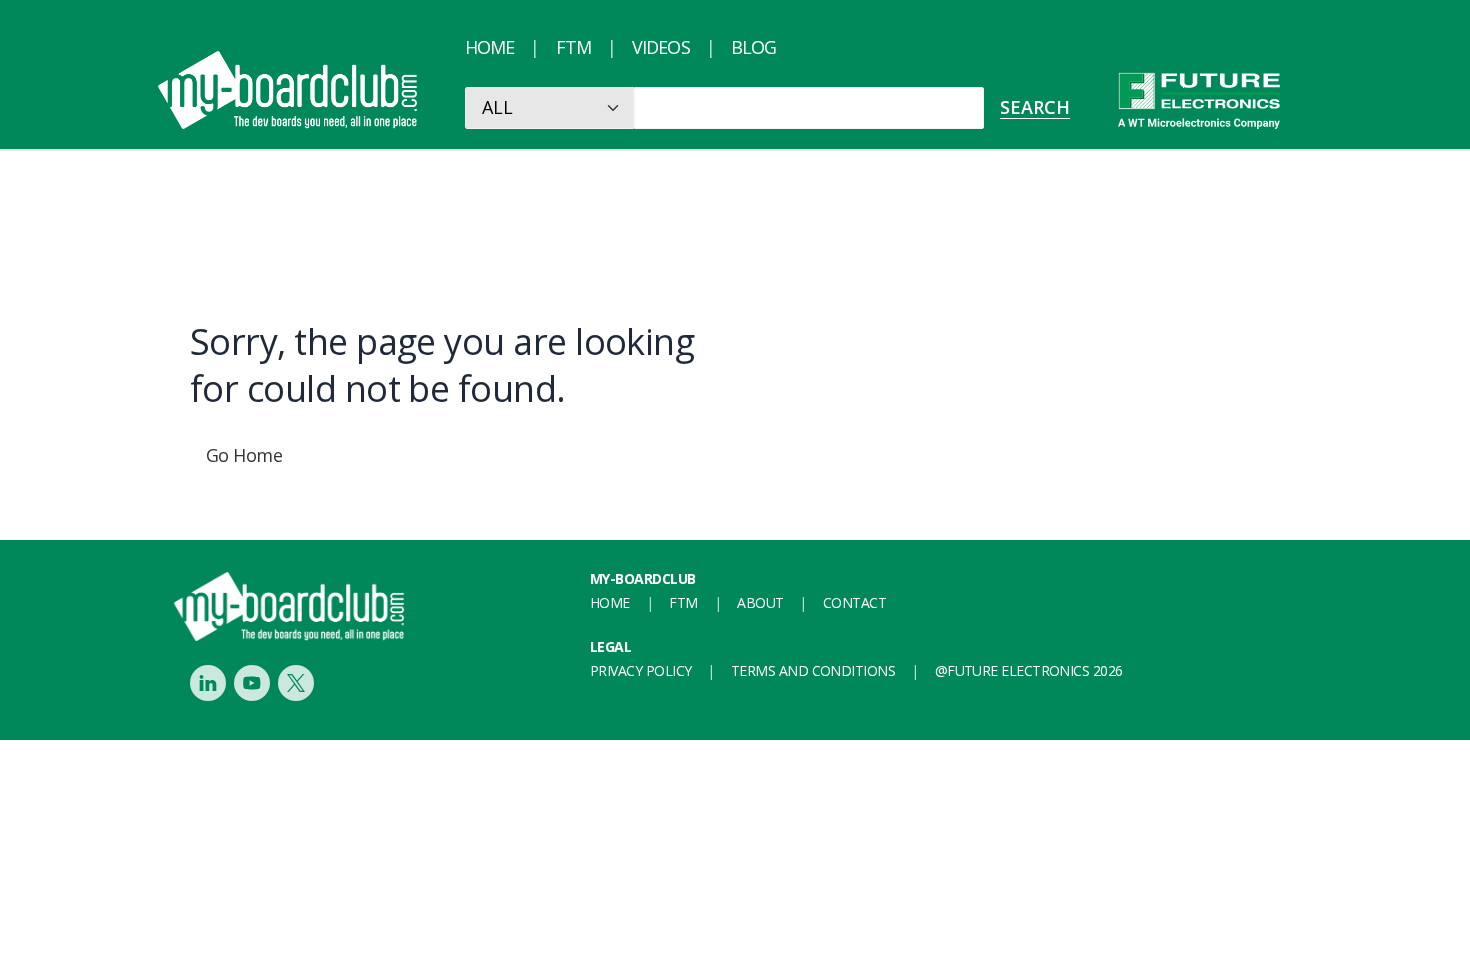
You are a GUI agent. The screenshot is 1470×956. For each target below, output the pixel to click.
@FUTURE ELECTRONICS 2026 (1029, 670)
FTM (573, 47)
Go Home (244, 455)
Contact (854, 602)
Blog (753, 47)
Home (489, 47)
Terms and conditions (813, 670)
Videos (661, 47)
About (760, 602)
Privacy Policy (640, 670)
